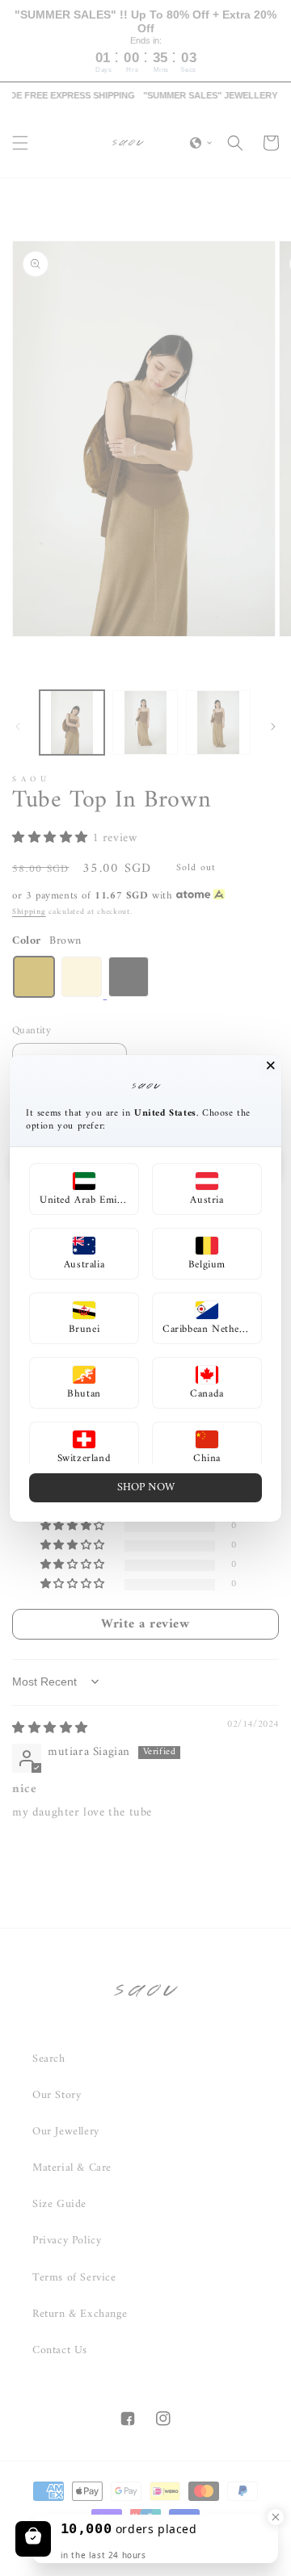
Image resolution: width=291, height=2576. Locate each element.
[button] (84, 1189)
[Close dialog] (271, 1066)
